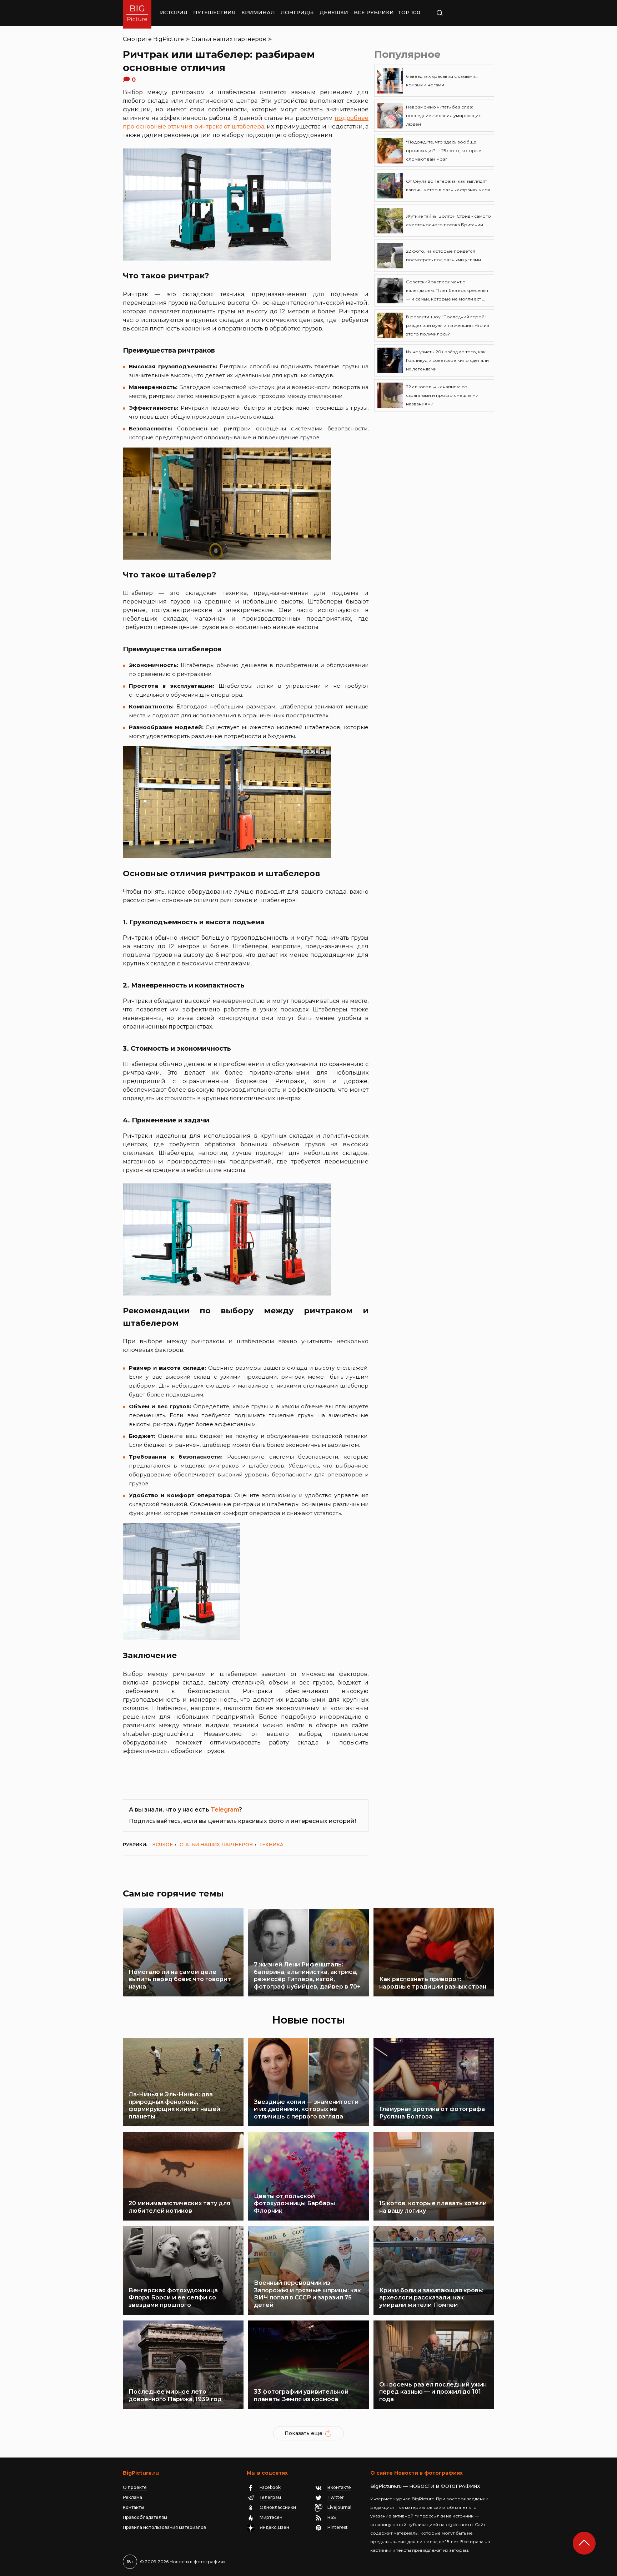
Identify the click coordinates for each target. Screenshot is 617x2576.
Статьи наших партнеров (229, 39)
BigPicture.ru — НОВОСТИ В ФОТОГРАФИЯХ (425, 2486)
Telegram (225, 1810)
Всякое (162, 1844)
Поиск (460, 13)
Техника (272, 1844)
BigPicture (169, 39)
